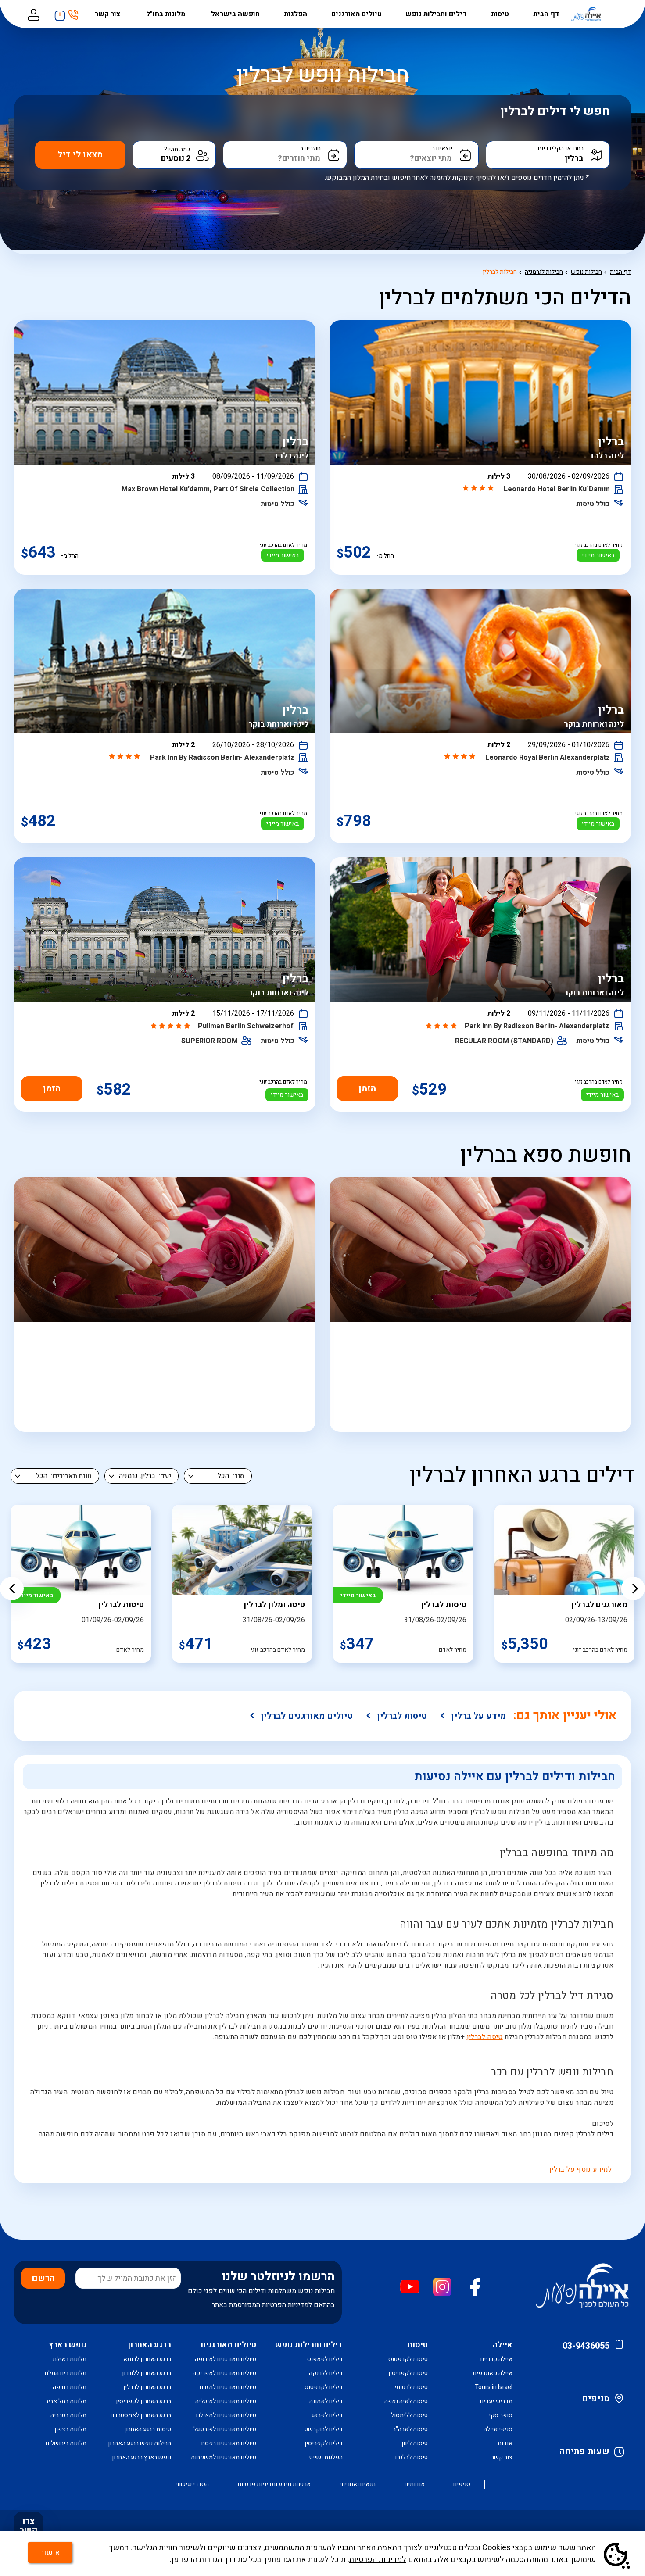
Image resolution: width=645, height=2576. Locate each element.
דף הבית (546, 14)
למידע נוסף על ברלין (580, 2169)
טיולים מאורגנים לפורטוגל (225, 2429)
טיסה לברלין (485, 2037)
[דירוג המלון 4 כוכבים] (479, 489)
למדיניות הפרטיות (378, 2560)
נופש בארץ (68, 2345)
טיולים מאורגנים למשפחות (224, 2457)
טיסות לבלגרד (411, 2457)
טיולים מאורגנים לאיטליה (226, 2401)
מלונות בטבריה (68, 2415)
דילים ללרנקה (326, 2373)
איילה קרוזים (496, 2359)
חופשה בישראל (235, 14)
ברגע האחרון (149, 2345)
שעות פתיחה (584, 2451)
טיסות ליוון (415, 2443)
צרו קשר (29, 2526)
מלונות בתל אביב (66, 2401)
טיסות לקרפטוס (408, 2359)
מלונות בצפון (70, 2429)
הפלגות (296, 14)
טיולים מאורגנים (357, 14)
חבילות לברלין (500, 272)
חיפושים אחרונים (57, 13)
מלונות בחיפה (70, 2387)
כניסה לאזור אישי (33, 14)
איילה (503, 2345)
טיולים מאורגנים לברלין (307, 1716)
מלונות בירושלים (66, 2443)
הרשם (43, 2278)
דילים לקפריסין (324, 2443)
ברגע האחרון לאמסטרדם (141, 2415)
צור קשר (108, 14)
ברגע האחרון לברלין (147, 2387)
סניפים (596, 2399)
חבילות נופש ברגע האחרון (140, 2443)
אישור (50, 2553)
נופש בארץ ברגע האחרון (142, 2457)
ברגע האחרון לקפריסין (143, 2401)
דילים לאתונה (326, 2401)
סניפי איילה (498, 2429)
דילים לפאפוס (325, 2359)
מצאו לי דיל (80, 155)
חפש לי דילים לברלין (555, 111)
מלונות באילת (70, 2359)
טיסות (500, 14)
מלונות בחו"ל (167, 14)
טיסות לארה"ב (410, 2429)
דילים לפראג (327, 2415)
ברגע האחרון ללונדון (147, 2373)
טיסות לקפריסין (408, 2373)
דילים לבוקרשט (324, 2429)
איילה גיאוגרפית (493, 2373)
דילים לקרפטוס (324, 2387)
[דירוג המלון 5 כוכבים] (171, 1027)
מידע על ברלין (478, 1716)
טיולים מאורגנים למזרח (228, 2387)
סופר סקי (501, 2415)
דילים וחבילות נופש (436, 14)
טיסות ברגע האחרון (148, 2429)
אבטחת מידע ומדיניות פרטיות (274, 2484)
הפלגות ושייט (326, 2457)
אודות (505, 2443)
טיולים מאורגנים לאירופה (226, 2359)
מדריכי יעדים (496, 2401)
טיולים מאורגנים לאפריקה (224, 2373)
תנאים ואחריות (357, 2484)
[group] (403, 1584)
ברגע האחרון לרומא (147, 2359)
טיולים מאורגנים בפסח (229, 2443)
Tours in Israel (494, 2387)
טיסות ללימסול (409, 2415)
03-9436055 (586, 2346)
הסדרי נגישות (192, 2484)
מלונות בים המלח (66, 2373)
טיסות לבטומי (411, 2387)
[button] (12, 1589)
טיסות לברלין (402, 1716)
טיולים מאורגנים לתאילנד (225, 2415)
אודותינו (414, 2484)
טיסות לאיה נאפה (406, 2401)
